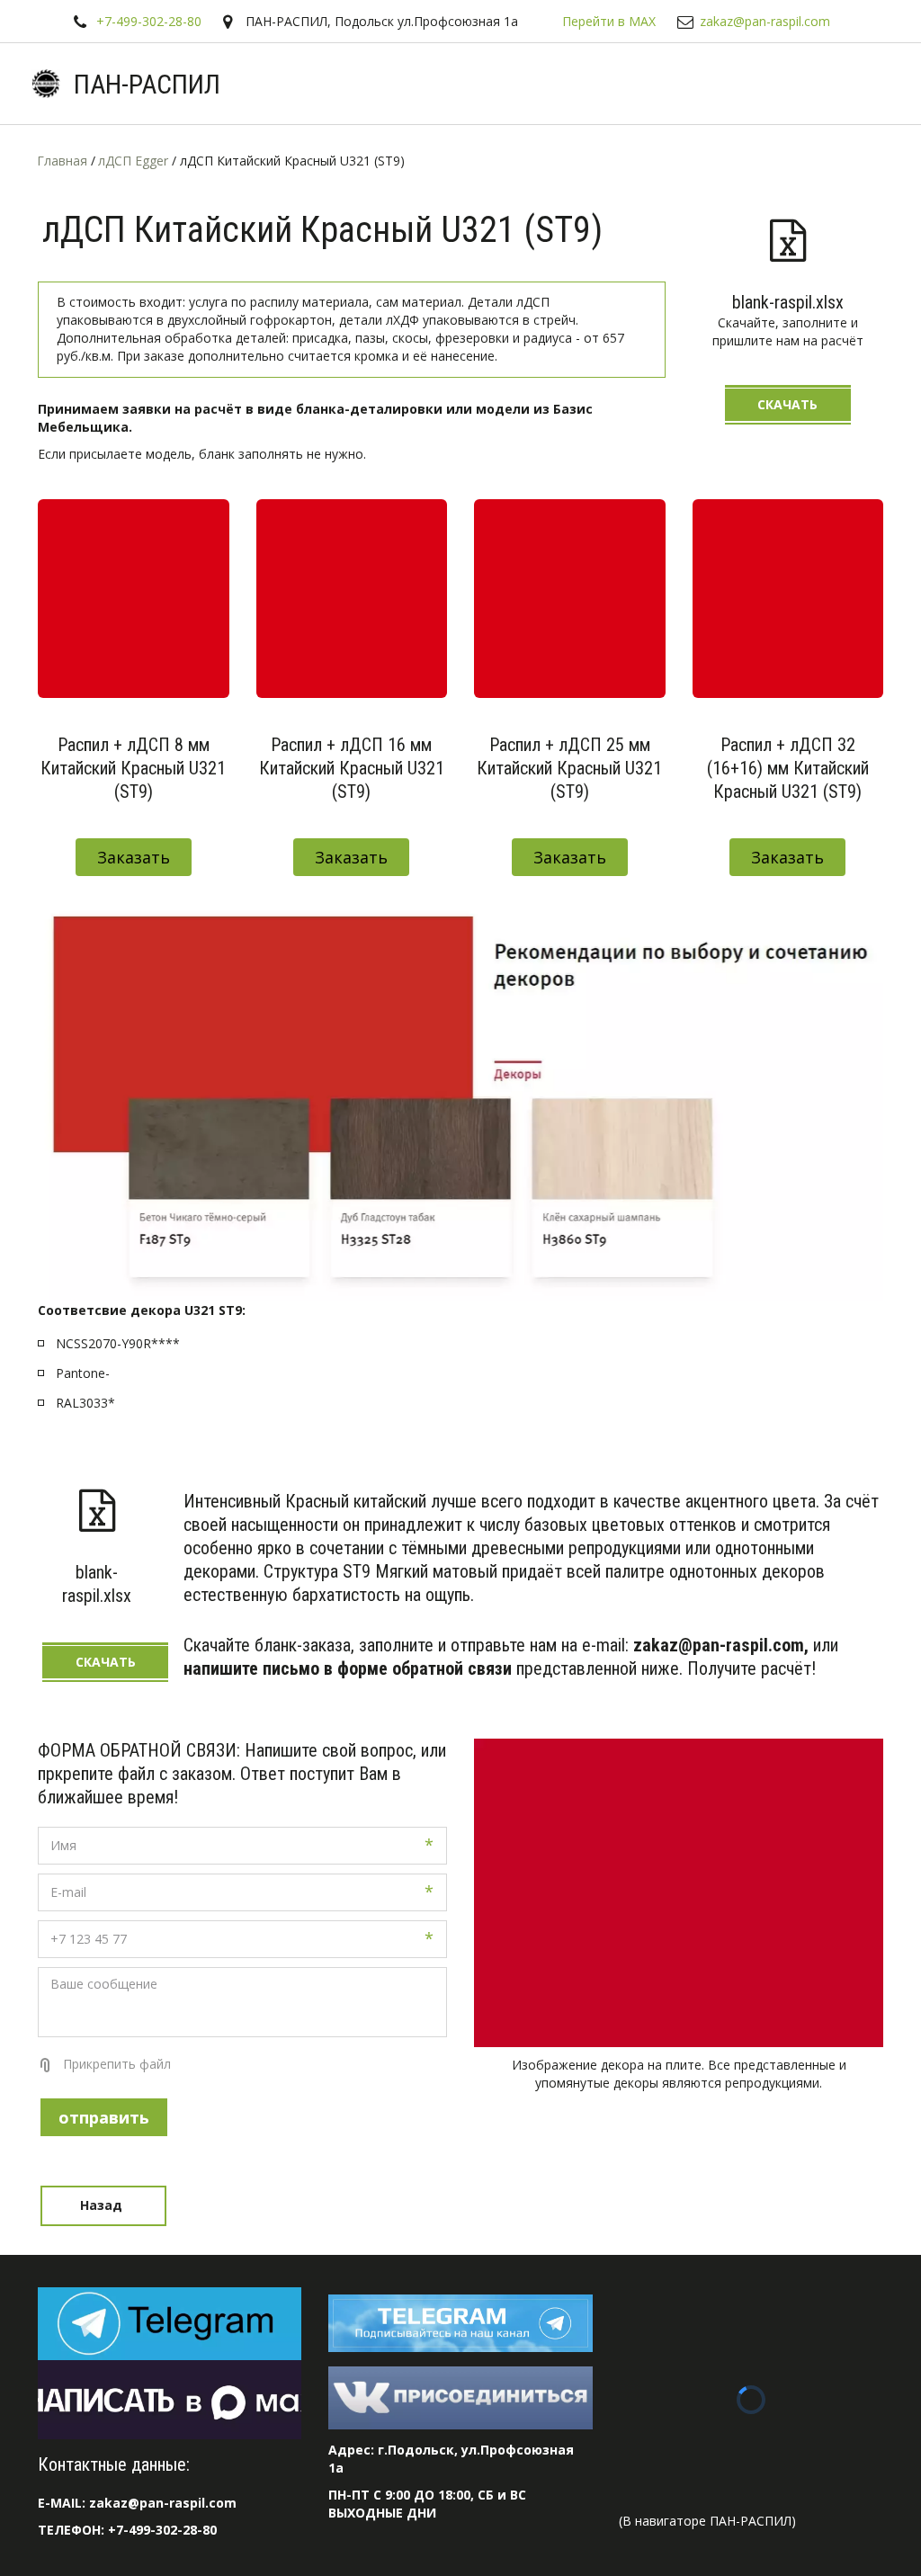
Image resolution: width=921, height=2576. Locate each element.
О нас (400, 84)
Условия (303, 84)
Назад (103, 2205)
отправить (104, 2117)
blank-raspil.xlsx (788, 302)
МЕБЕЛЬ (811, 84)
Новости (486, 84)
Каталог (199, 84)
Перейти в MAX (609, 21)
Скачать (787, 404)
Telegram (104, 84)
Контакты (713, 84)
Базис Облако (598, 84)
